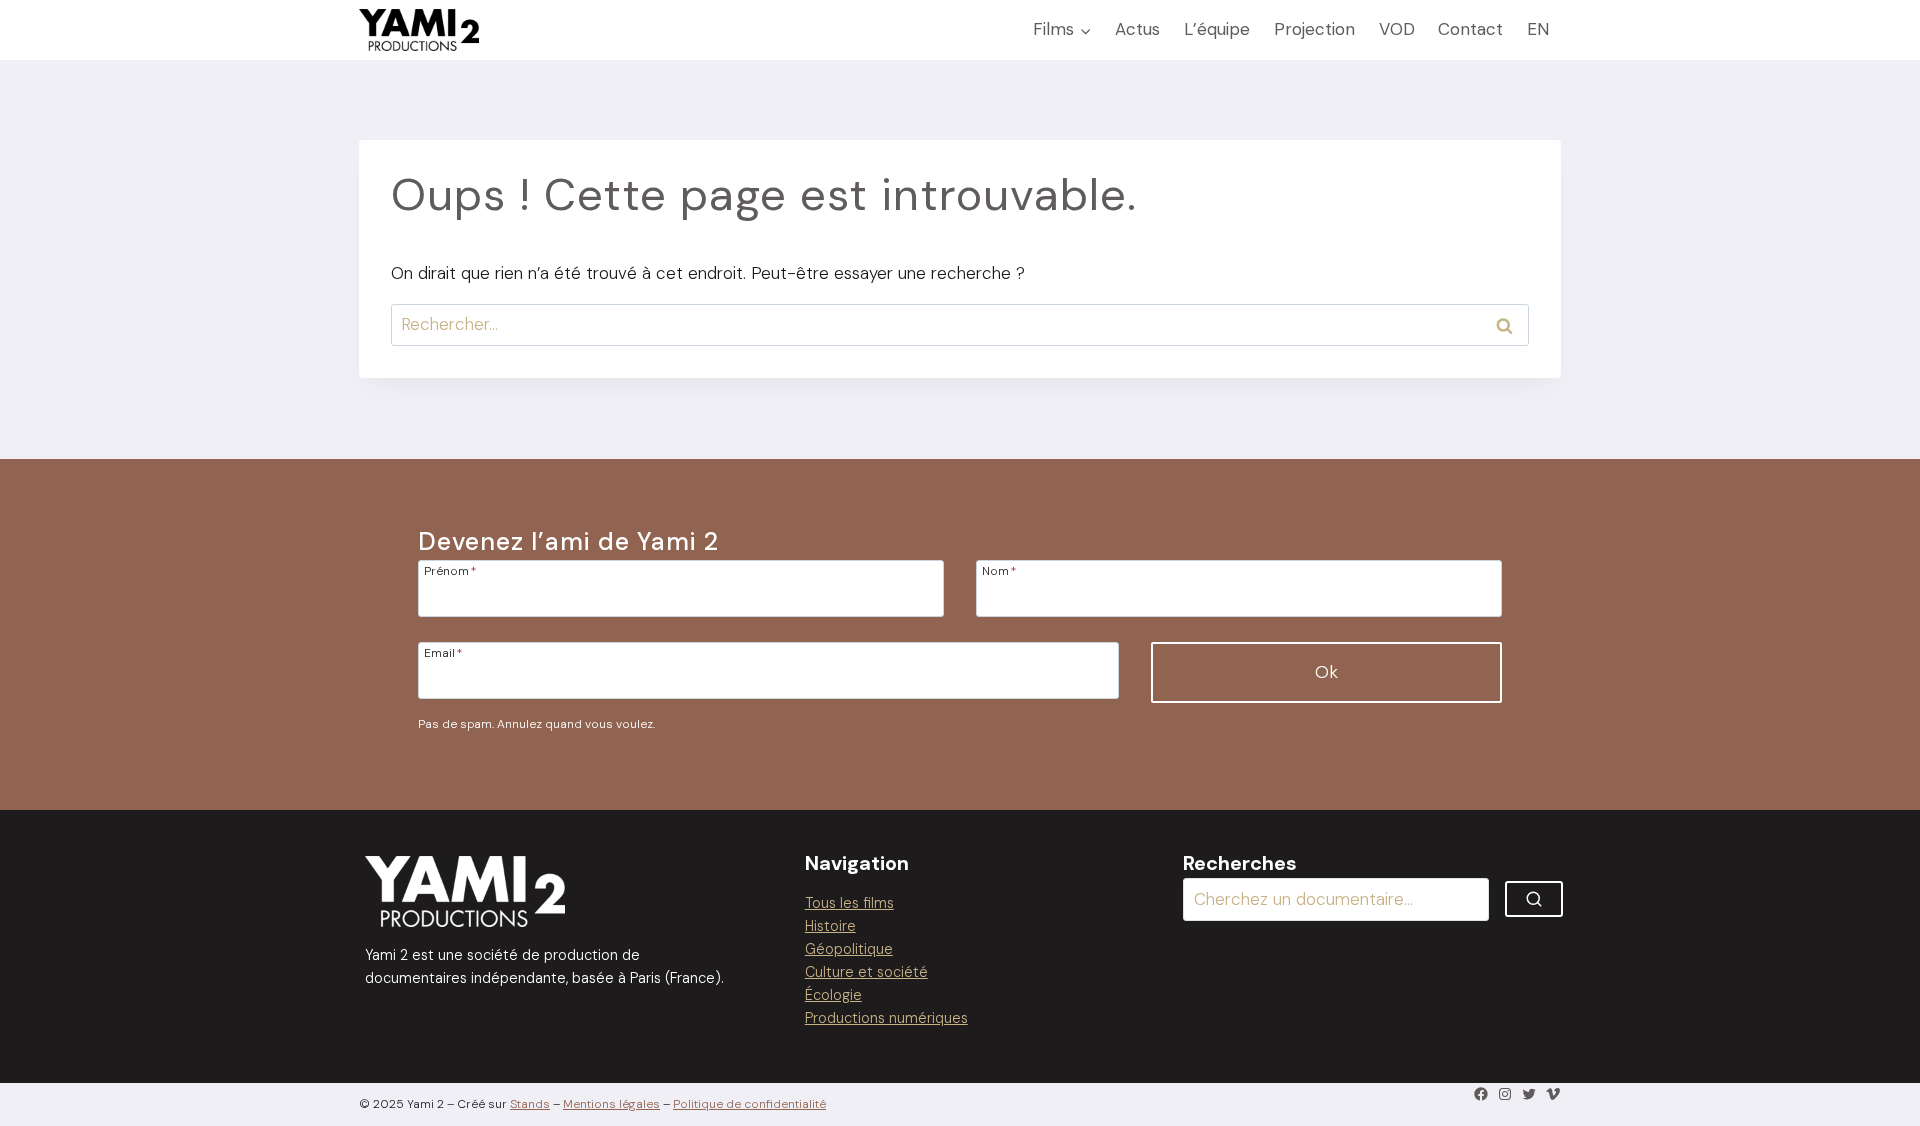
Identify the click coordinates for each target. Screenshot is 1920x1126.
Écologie (833, 995)
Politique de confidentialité (749, 1104)
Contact (1470, 29)
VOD (1397, 29)
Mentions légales (611, 1104)
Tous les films (849, 903)
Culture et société (866, 972)
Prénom (450, 570)
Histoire (830, 926)
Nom (999, 570)
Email (443, 652)
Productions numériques (886, 1018)
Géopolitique (849, 949)
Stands (530, 1104)
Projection (1314, 29)
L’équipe (1217, 29)
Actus (1137, 29)
